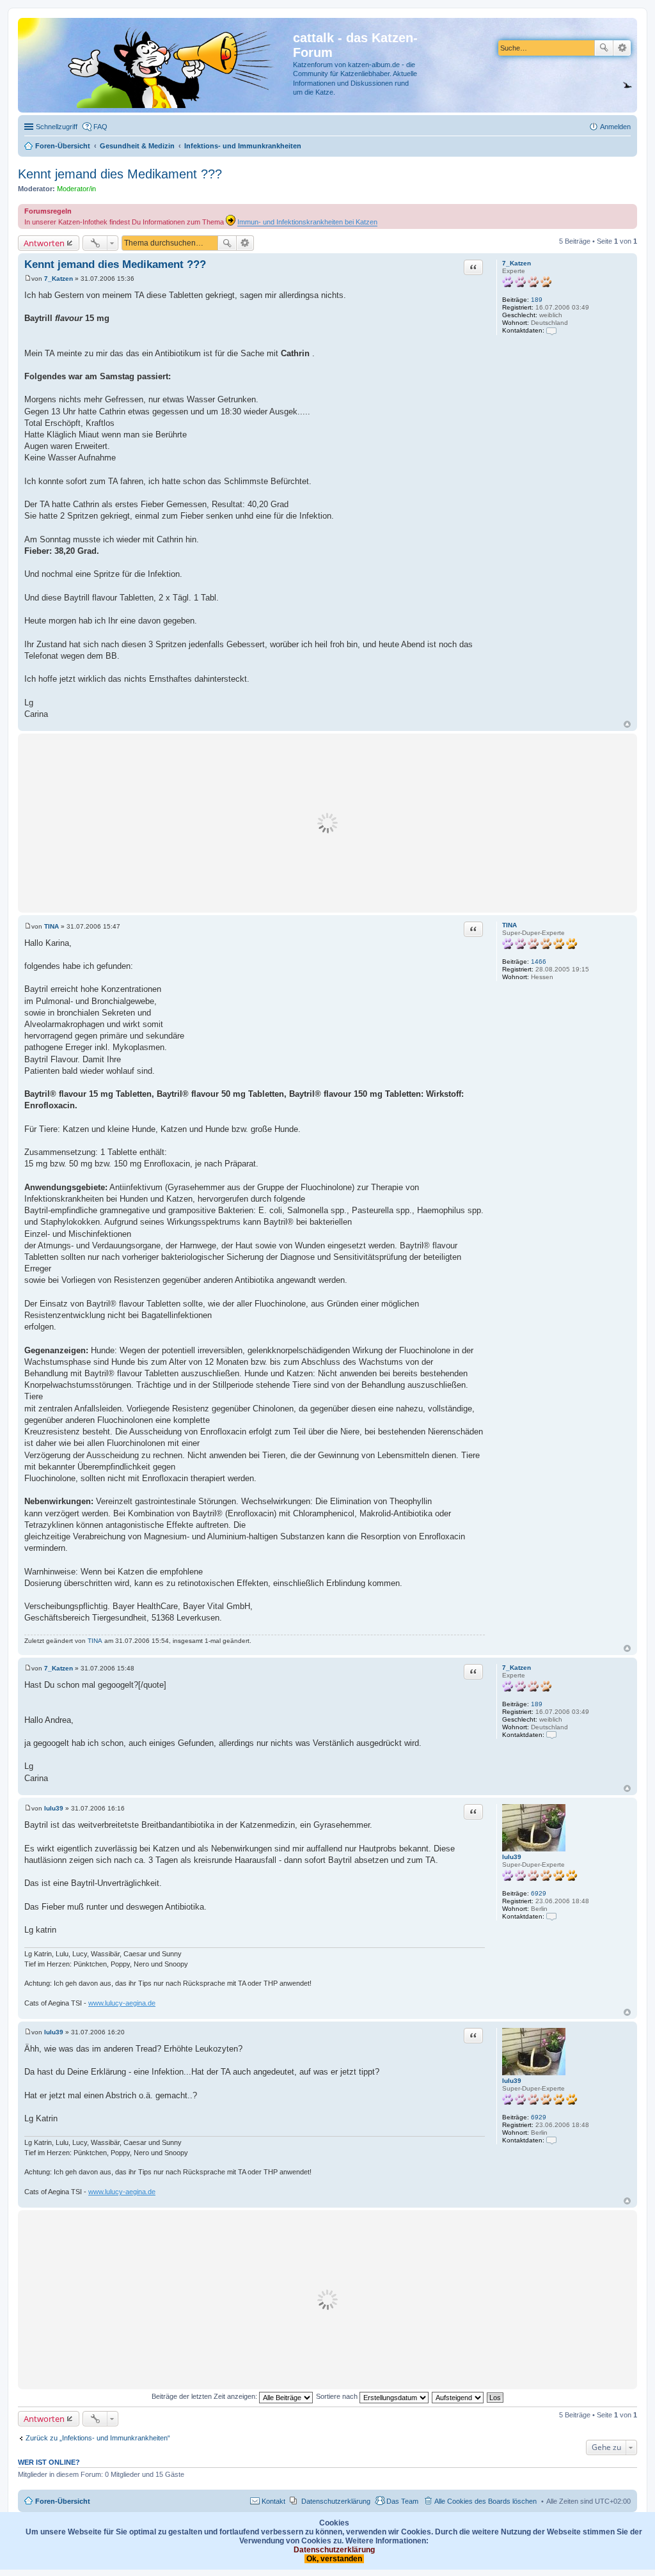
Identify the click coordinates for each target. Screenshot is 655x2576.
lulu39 (512, 1857)
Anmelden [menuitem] (615, 127)
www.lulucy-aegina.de (122, 2003)
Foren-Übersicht (63, 2501)
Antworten (44, 243)
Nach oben (627, 724)
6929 (539, 1893)
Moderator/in (76, 189)
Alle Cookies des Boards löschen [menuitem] (485, 2501)
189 (537, 300)
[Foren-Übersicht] (157, 65)
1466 (539, 962)
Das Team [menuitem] (402, 2501)
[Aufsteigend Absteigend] (458, 2396)
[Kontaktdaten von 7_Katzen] (551, 330)
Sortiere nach (338, 2396)
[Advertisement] (327, 823)
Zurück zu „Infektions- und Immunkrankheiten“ (98, 2438)
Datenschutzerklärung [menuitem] (336, 2501)
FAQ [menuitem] (100, 127)
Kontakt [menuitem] (273, 2501)
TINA (509, 925)
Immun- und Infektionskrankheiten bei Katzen (307, 222)
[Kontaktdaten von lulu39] (551, 1916)
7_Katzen (517, 263)
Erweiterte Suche (622, 48)
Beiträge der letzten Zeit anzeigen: (205, 2396)
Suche (604, 48)
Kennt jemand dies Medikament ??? (120, 174)
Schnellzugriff (57, 127)
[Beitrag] (28, 279)
